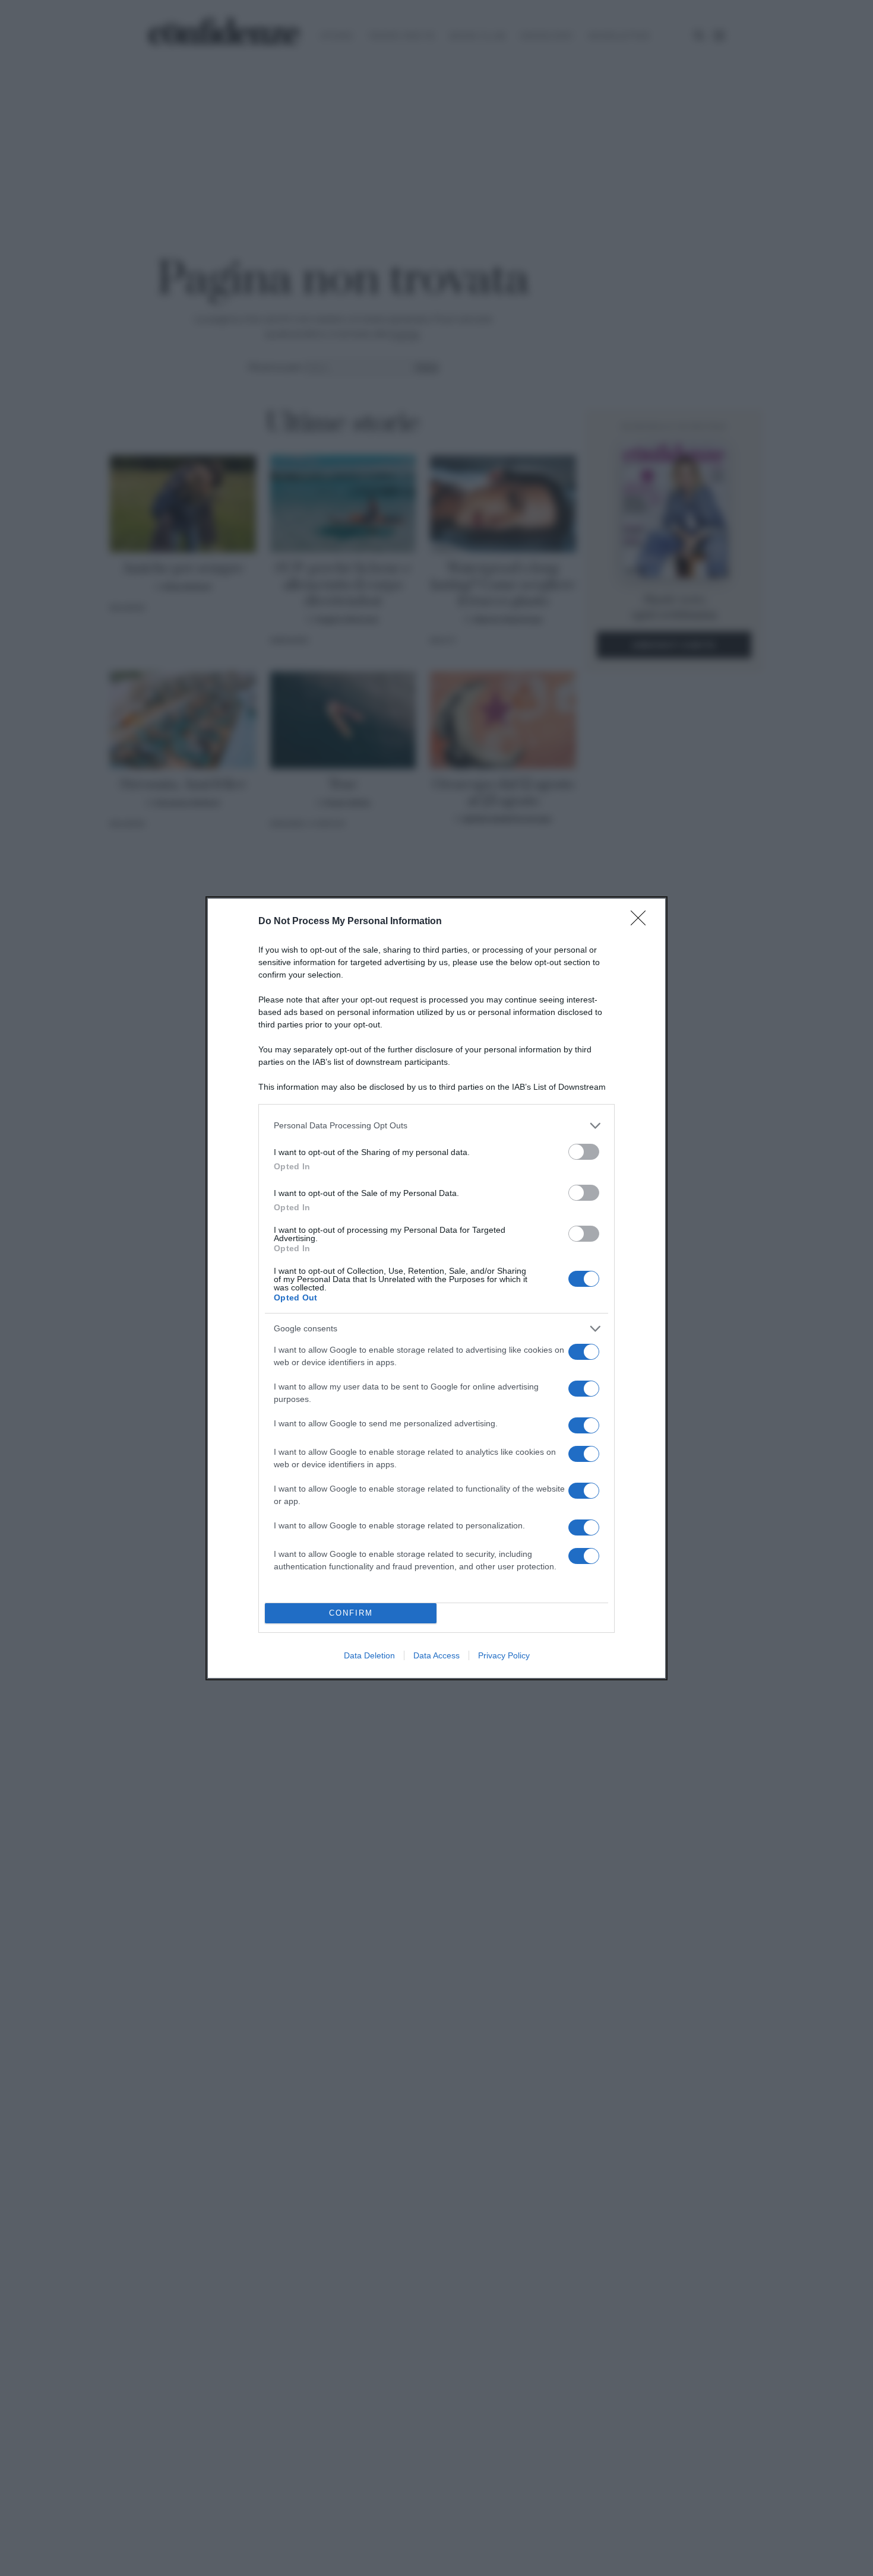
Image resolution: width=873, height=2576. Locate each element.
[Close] (642, 922)
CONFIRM (351, 1613)
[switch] (584, 1152)
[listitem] (436, 1126)
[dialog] (436, 1288)
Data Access (436, 1655)
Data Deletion (369, 1655)
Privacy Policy (504, 1655)
